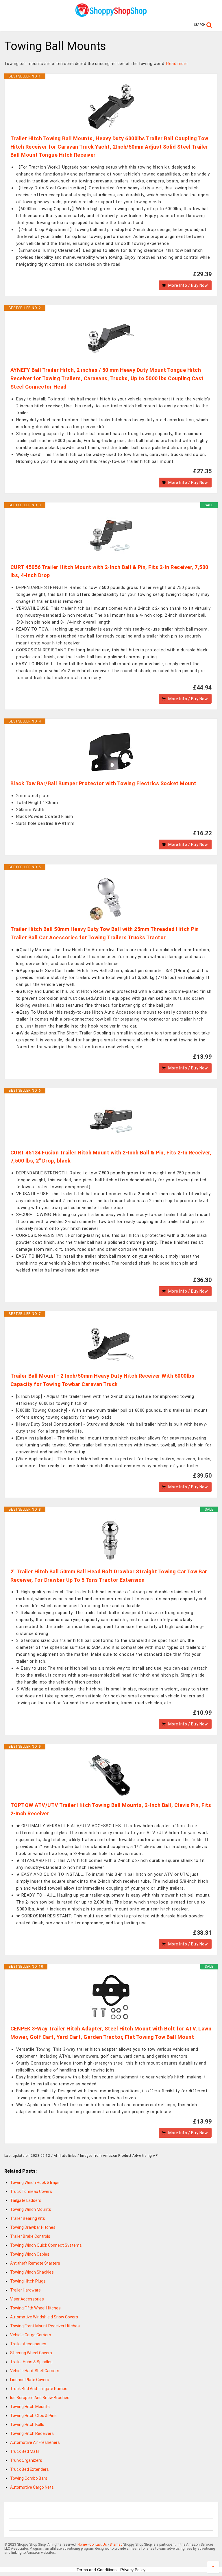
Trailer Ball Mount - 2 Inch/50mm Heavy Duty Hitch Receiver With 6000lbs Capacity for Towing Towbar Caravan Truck (102, 1380)
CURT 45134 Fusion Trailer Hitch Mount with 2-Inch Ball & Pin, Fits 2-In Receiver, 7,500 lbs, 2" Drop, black (111, 1157)
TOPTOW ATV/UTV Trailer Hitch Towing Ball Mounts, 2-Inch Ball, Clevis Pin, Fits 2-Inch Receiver (111, 1809)
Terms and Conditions (97, 2570)
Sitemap (116, 2544)
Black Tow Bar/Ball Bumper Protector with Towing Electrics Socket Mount (103, 783)
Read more (177, 64)
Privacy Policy (133, 2570)
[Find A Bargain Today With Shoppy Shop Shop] (111, 15)
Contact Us (98, 2544)
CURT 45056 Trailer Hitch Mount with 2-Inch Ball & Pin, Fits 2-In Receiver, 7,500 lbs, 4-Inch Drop (109, 571)
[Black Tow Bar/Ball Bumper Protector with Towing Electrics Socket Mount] (111, 752)
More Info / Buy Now (188, 285)
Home (82, 2544)
